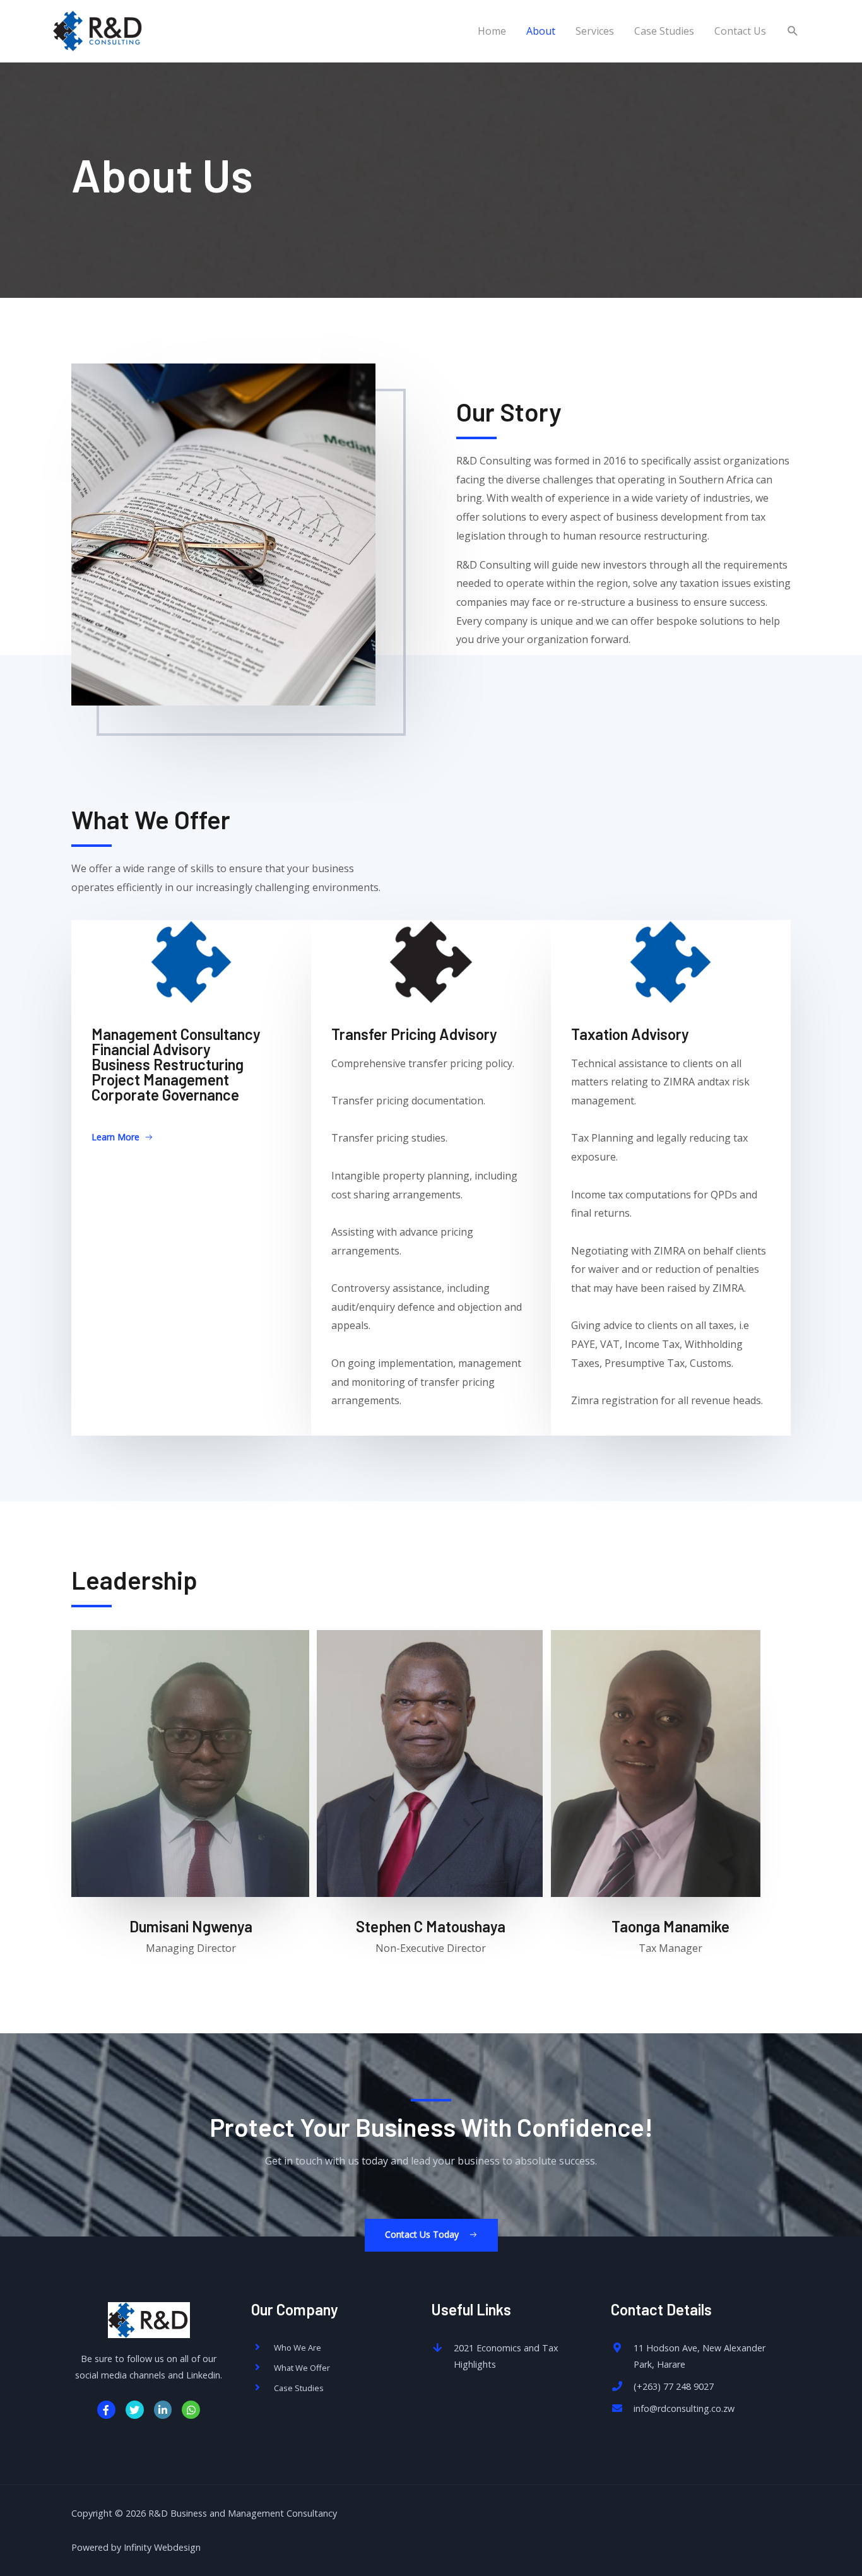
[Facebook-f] (106, 2410)
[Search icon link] (793, 31)
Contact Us (740, 31)
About (541, 31)
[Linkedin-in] (163, 2410)
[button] (122, 1138)
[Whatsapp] (191, 2410)
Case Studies (664, 31)
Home (492, 31)
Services (595, 31)
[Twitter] (135, 2410)
